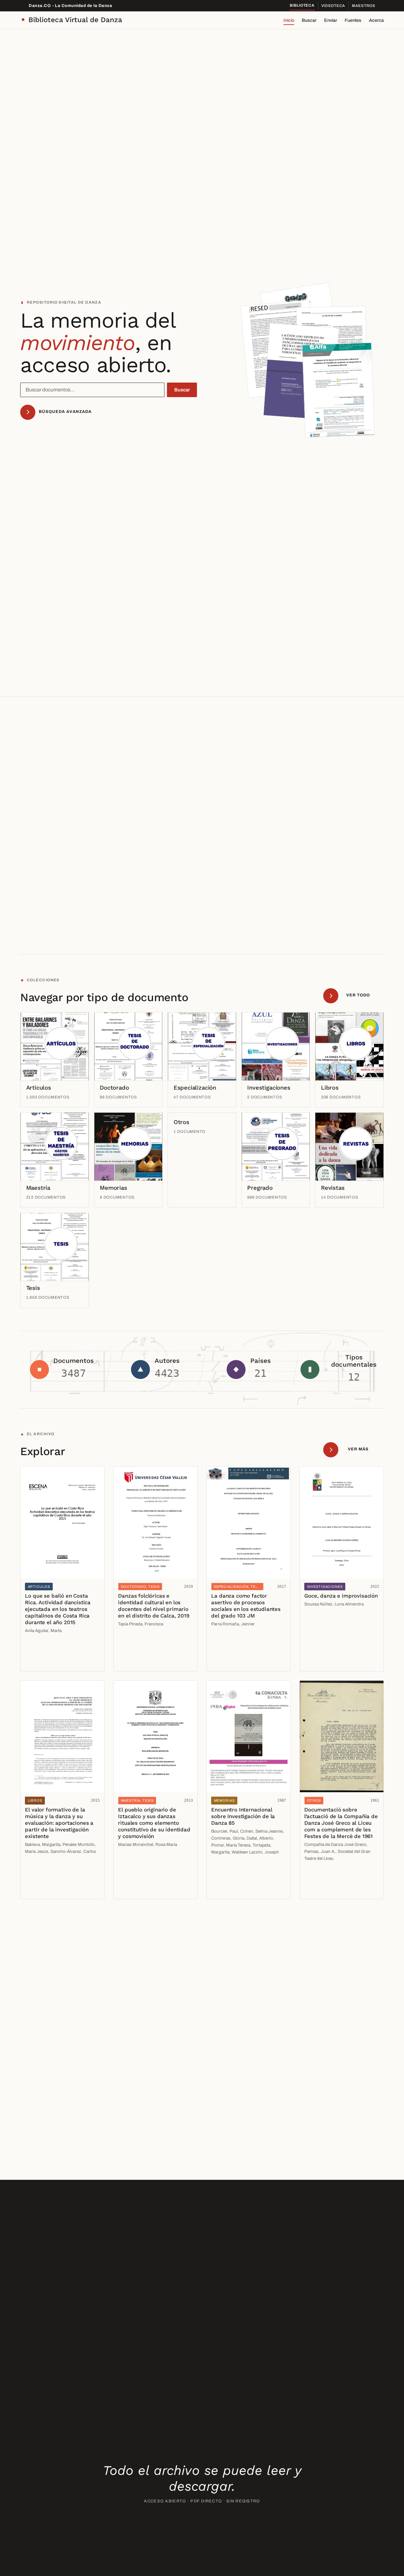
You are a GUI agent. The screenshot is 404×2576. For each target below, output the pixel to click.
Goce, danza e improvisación (341, 1596)
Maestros (364, 6)
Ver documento (43, 1648)
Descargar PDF (44, 1662)
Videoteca (333, 6)
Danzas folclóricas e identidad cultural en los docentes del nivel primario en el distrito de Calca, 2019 (154, 1606)
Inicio (289, 20)
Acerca (376, 20)
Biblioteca (302, 5)
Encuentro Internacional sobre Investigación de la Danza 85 (243, 1816)
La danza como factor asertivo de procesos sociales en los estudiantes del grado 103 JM (246, 1606)
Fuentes (353, 20)
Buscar (309, 20)
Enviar (331, 20)
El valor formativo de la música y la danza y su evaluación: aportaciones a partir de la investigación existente (59, 1823)
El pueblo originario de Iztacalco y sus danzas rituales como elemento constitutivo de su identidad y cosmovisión (154, 1823)
